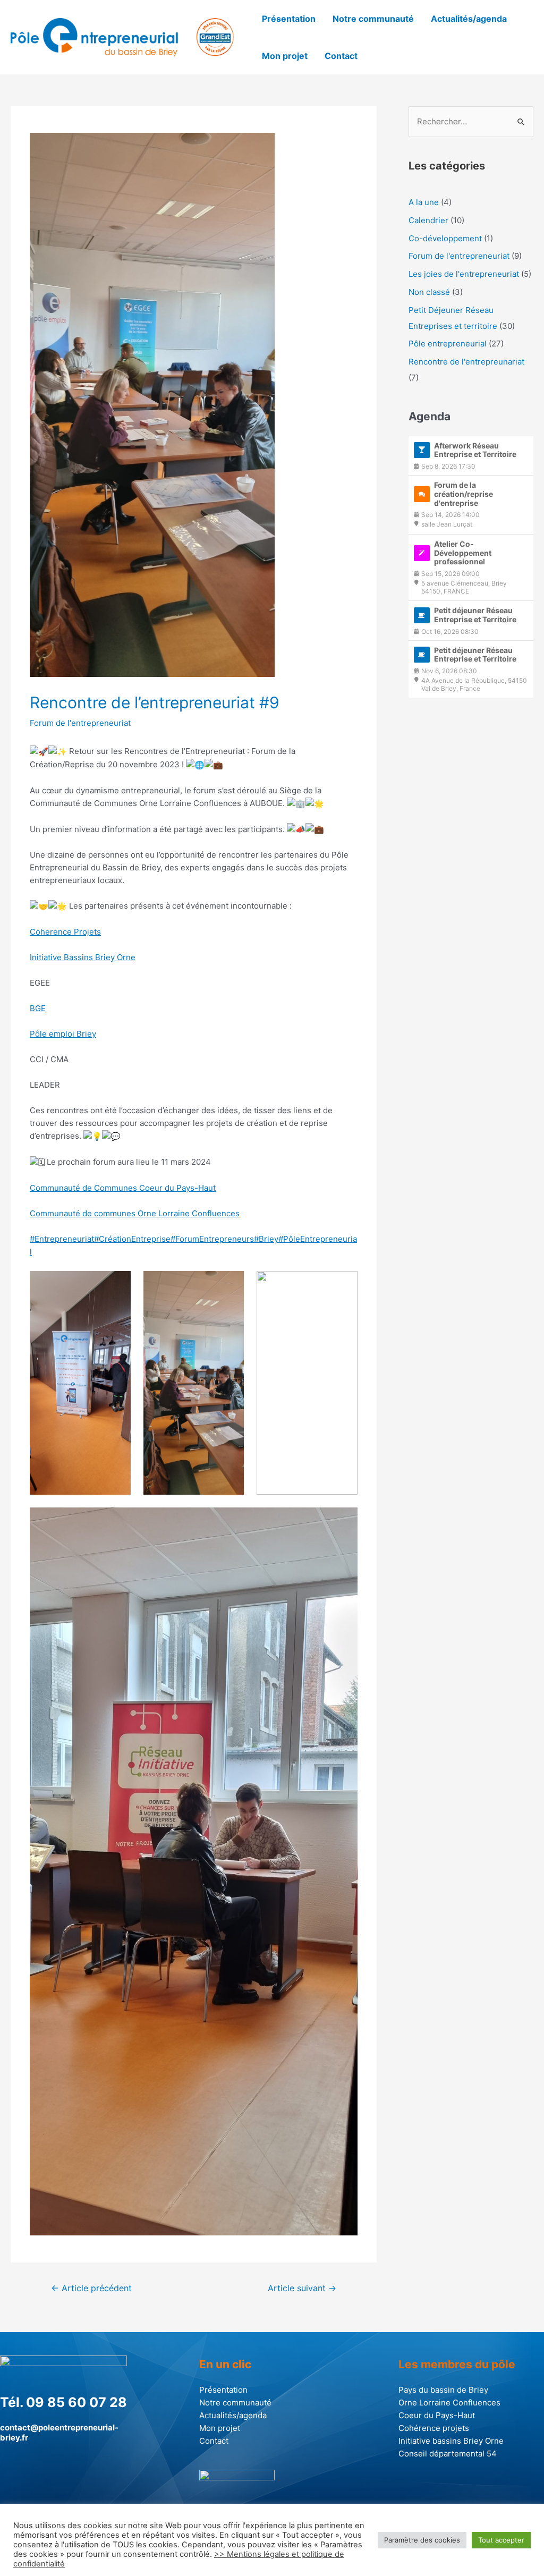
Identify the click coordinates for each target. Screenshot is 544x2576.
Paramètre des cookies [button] (422, 2540)
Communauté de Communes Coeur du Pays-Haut (123, 1188)
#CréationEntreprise (132, 1239)
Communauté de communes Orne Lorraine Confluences (135, 1213)
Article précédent (91, 2288)
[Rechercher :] (471, 121)
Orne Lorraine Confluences (449, 2403)
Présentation (289, 19)
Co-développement (445, 238)
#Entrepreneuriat (62, 1239)
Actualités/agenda (469, 19)
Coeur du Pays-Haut (437, 2415)
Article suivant (302, 2288)
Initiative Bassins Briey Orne (83, 957)
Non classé (429, 292)
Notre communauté (373, 19)
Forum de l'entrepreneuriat (80, 723)
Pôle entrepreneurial (448, 344)
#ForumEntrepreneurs (212, 1239)
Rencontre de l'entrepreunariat (466, 362)
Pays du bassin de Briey (443, 2390)
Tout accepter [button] (501, 2540)
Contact (341, 56)
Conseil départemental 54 (448, 2454)
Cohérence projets (434, 2428)
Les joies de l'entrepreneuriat (464, 274)
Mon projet (285, 56)
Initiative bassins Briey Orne (451, 2441)
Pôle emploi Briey (63, 1034)
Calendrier (428, 220)
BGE (38, 1008)
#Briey (266, 1239)
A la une (424, 202)
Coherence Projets (65, 932)
